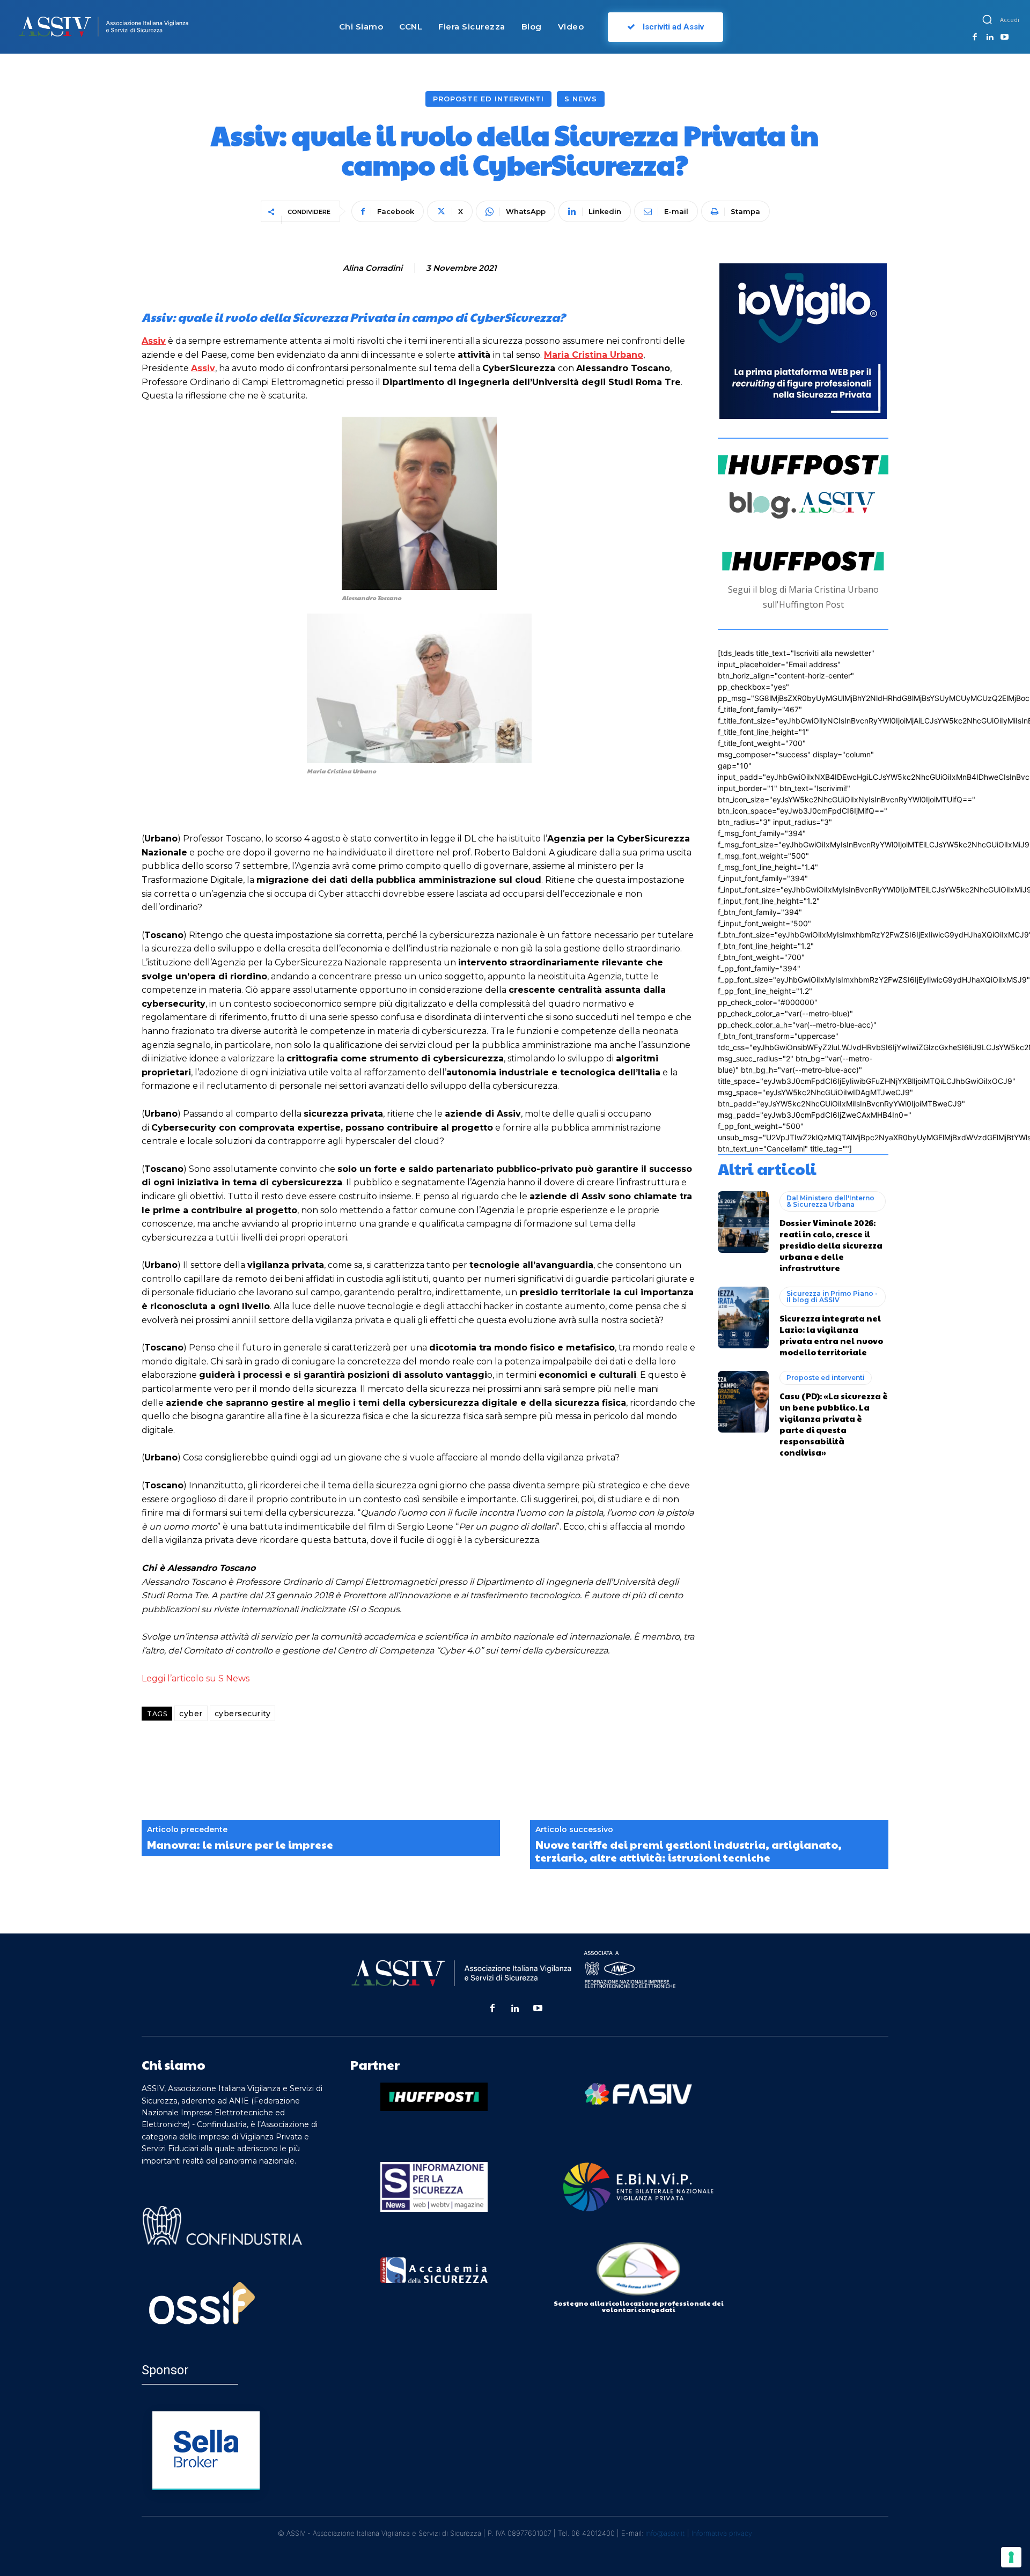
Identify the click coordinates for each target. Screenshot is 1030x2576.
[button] (987, 19)
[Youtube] (1004, 38)
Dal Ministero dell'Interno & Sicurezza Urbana (830, 1201)
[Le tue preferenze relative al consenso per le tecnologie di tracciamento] (1011, 2557)
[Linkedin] (990, 38)
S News (581, 99)
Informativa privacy (722, 2533)
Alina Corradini (373, 268)
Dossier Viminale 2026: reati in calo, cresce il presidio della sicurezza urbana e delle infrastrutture (831, 1245)
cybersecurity (243, 1714)
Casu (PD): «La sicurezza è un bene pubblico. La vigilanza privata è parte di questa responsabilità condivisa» (834, 1424)
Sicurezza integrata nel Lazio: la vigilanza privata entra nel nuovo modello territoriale (831, 1335)
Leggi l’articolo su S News (196, 1678)
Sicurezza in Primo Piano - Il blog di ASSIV (832, 1297)
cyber (191, 1714)
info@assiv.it (665, 2533)
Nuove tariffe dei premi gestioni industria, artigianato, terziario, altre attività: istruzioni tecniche (689, 1851)
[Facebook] (975, 38)
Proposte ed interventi (488, 99)
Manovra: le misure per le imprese (240, 1844)
